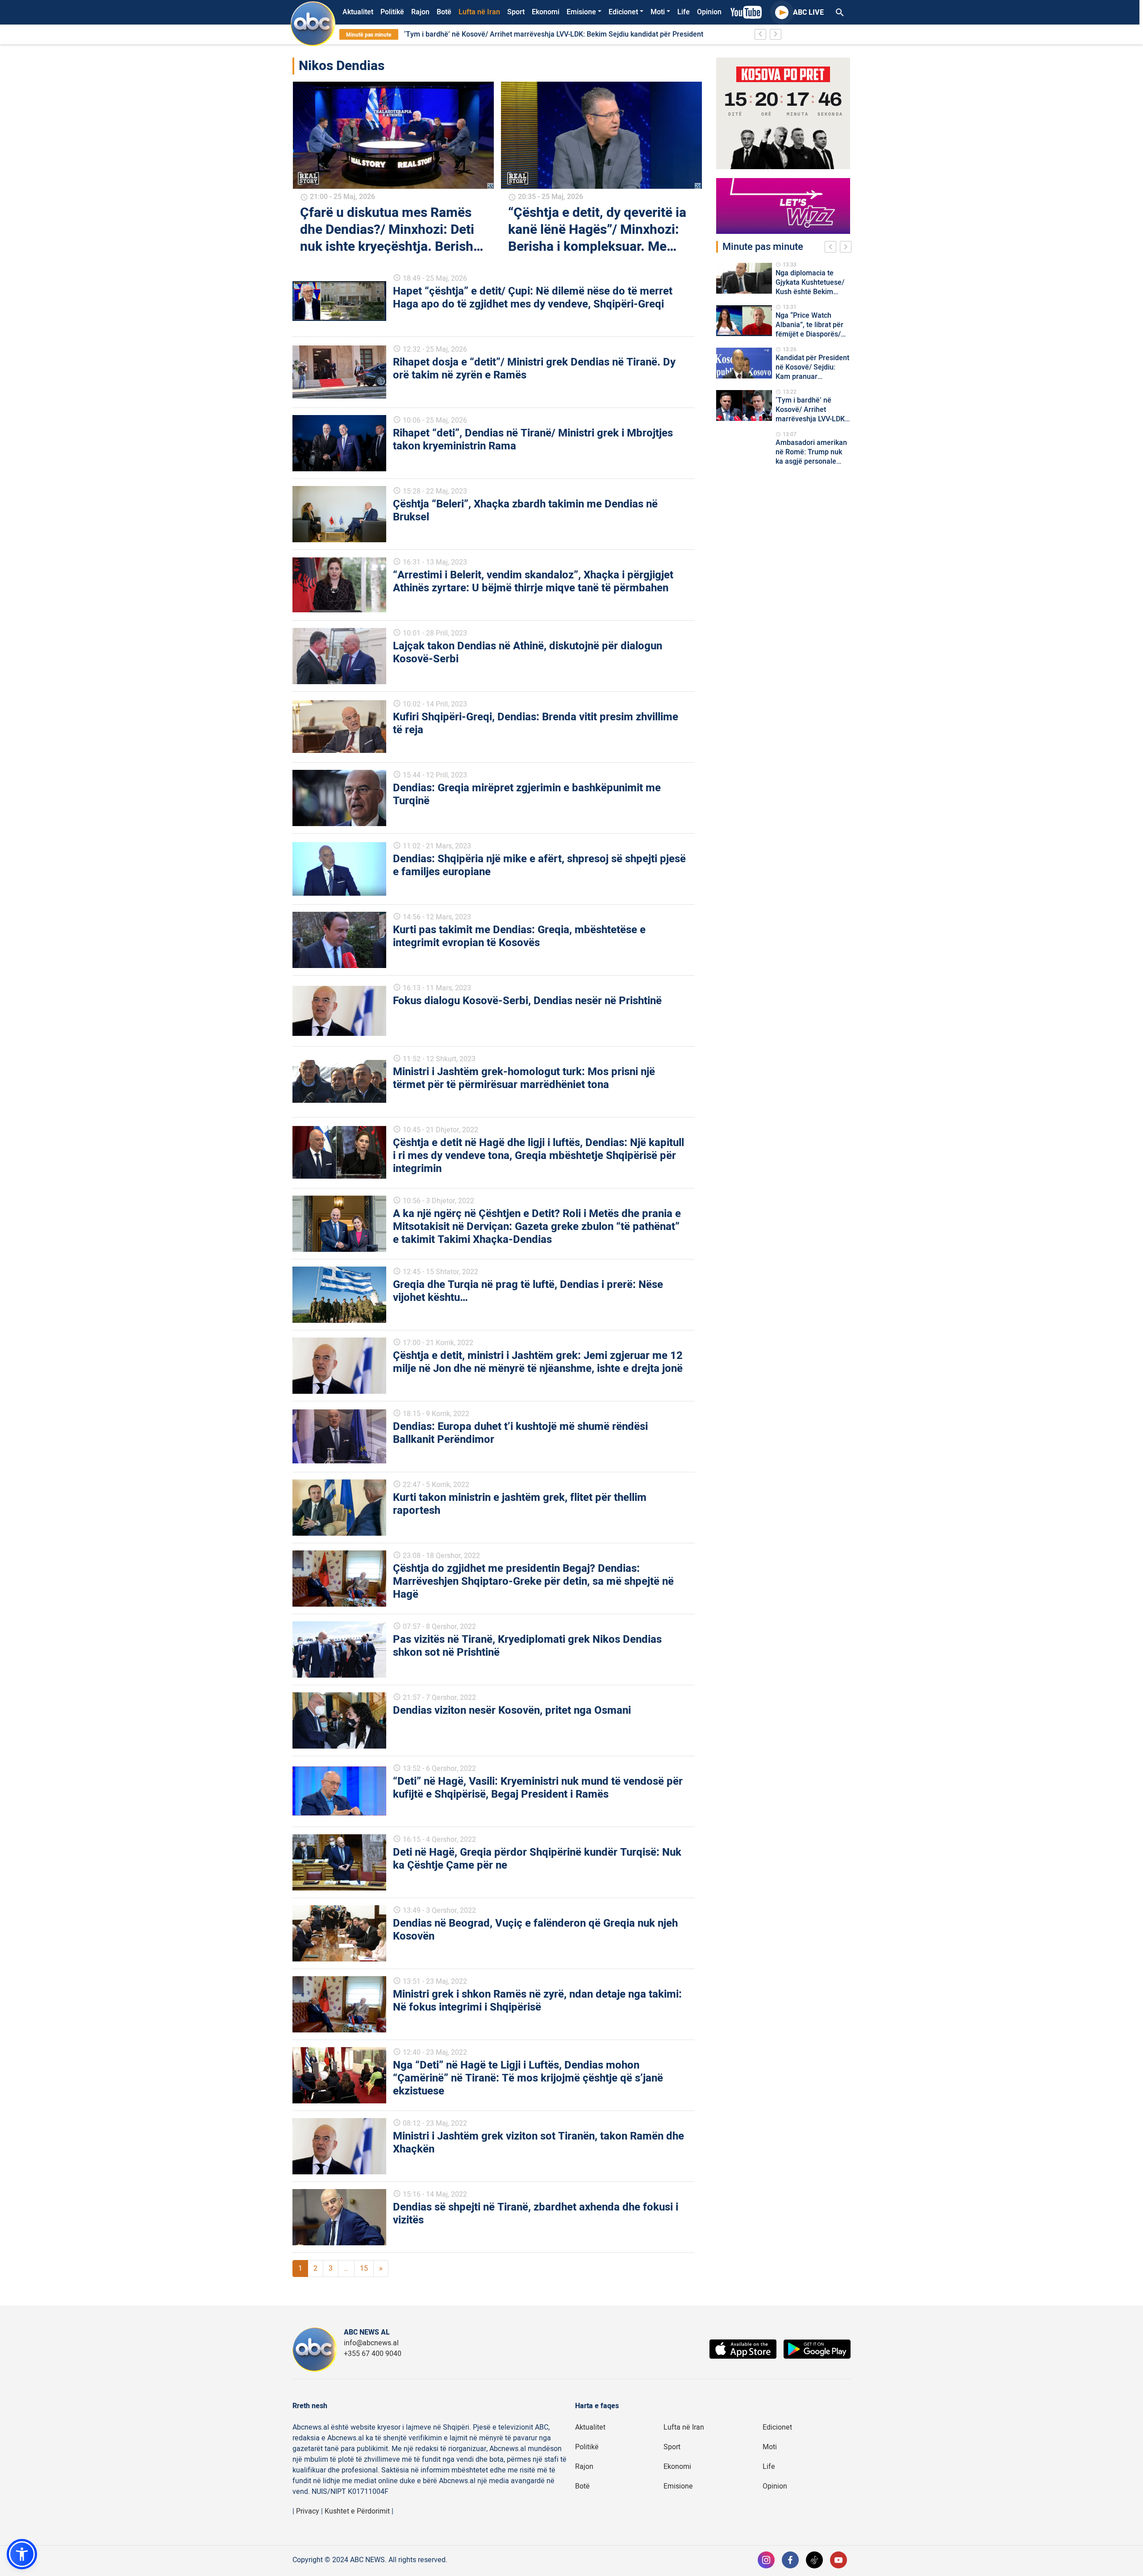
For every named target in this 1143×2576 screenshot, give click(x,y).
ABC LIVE (808, 12)
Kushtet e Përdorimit (357, 2511)
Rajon (420, 12)
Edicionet (623, 12)
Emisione (581, 12)
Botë (444, 12)
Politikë (392, 12)
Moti (658, 12)
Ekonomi (546, 12)
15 (364, 2269)
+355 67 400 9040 (373, 2354)
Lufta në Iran (479, 12)
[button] (22, 2554)
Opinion (709, 12)
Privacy (308, 2511)
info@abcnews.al (371, 2343)
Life (684, 12)
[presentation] (832, 248)
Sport (516, 12)
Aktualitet (358, 12)
